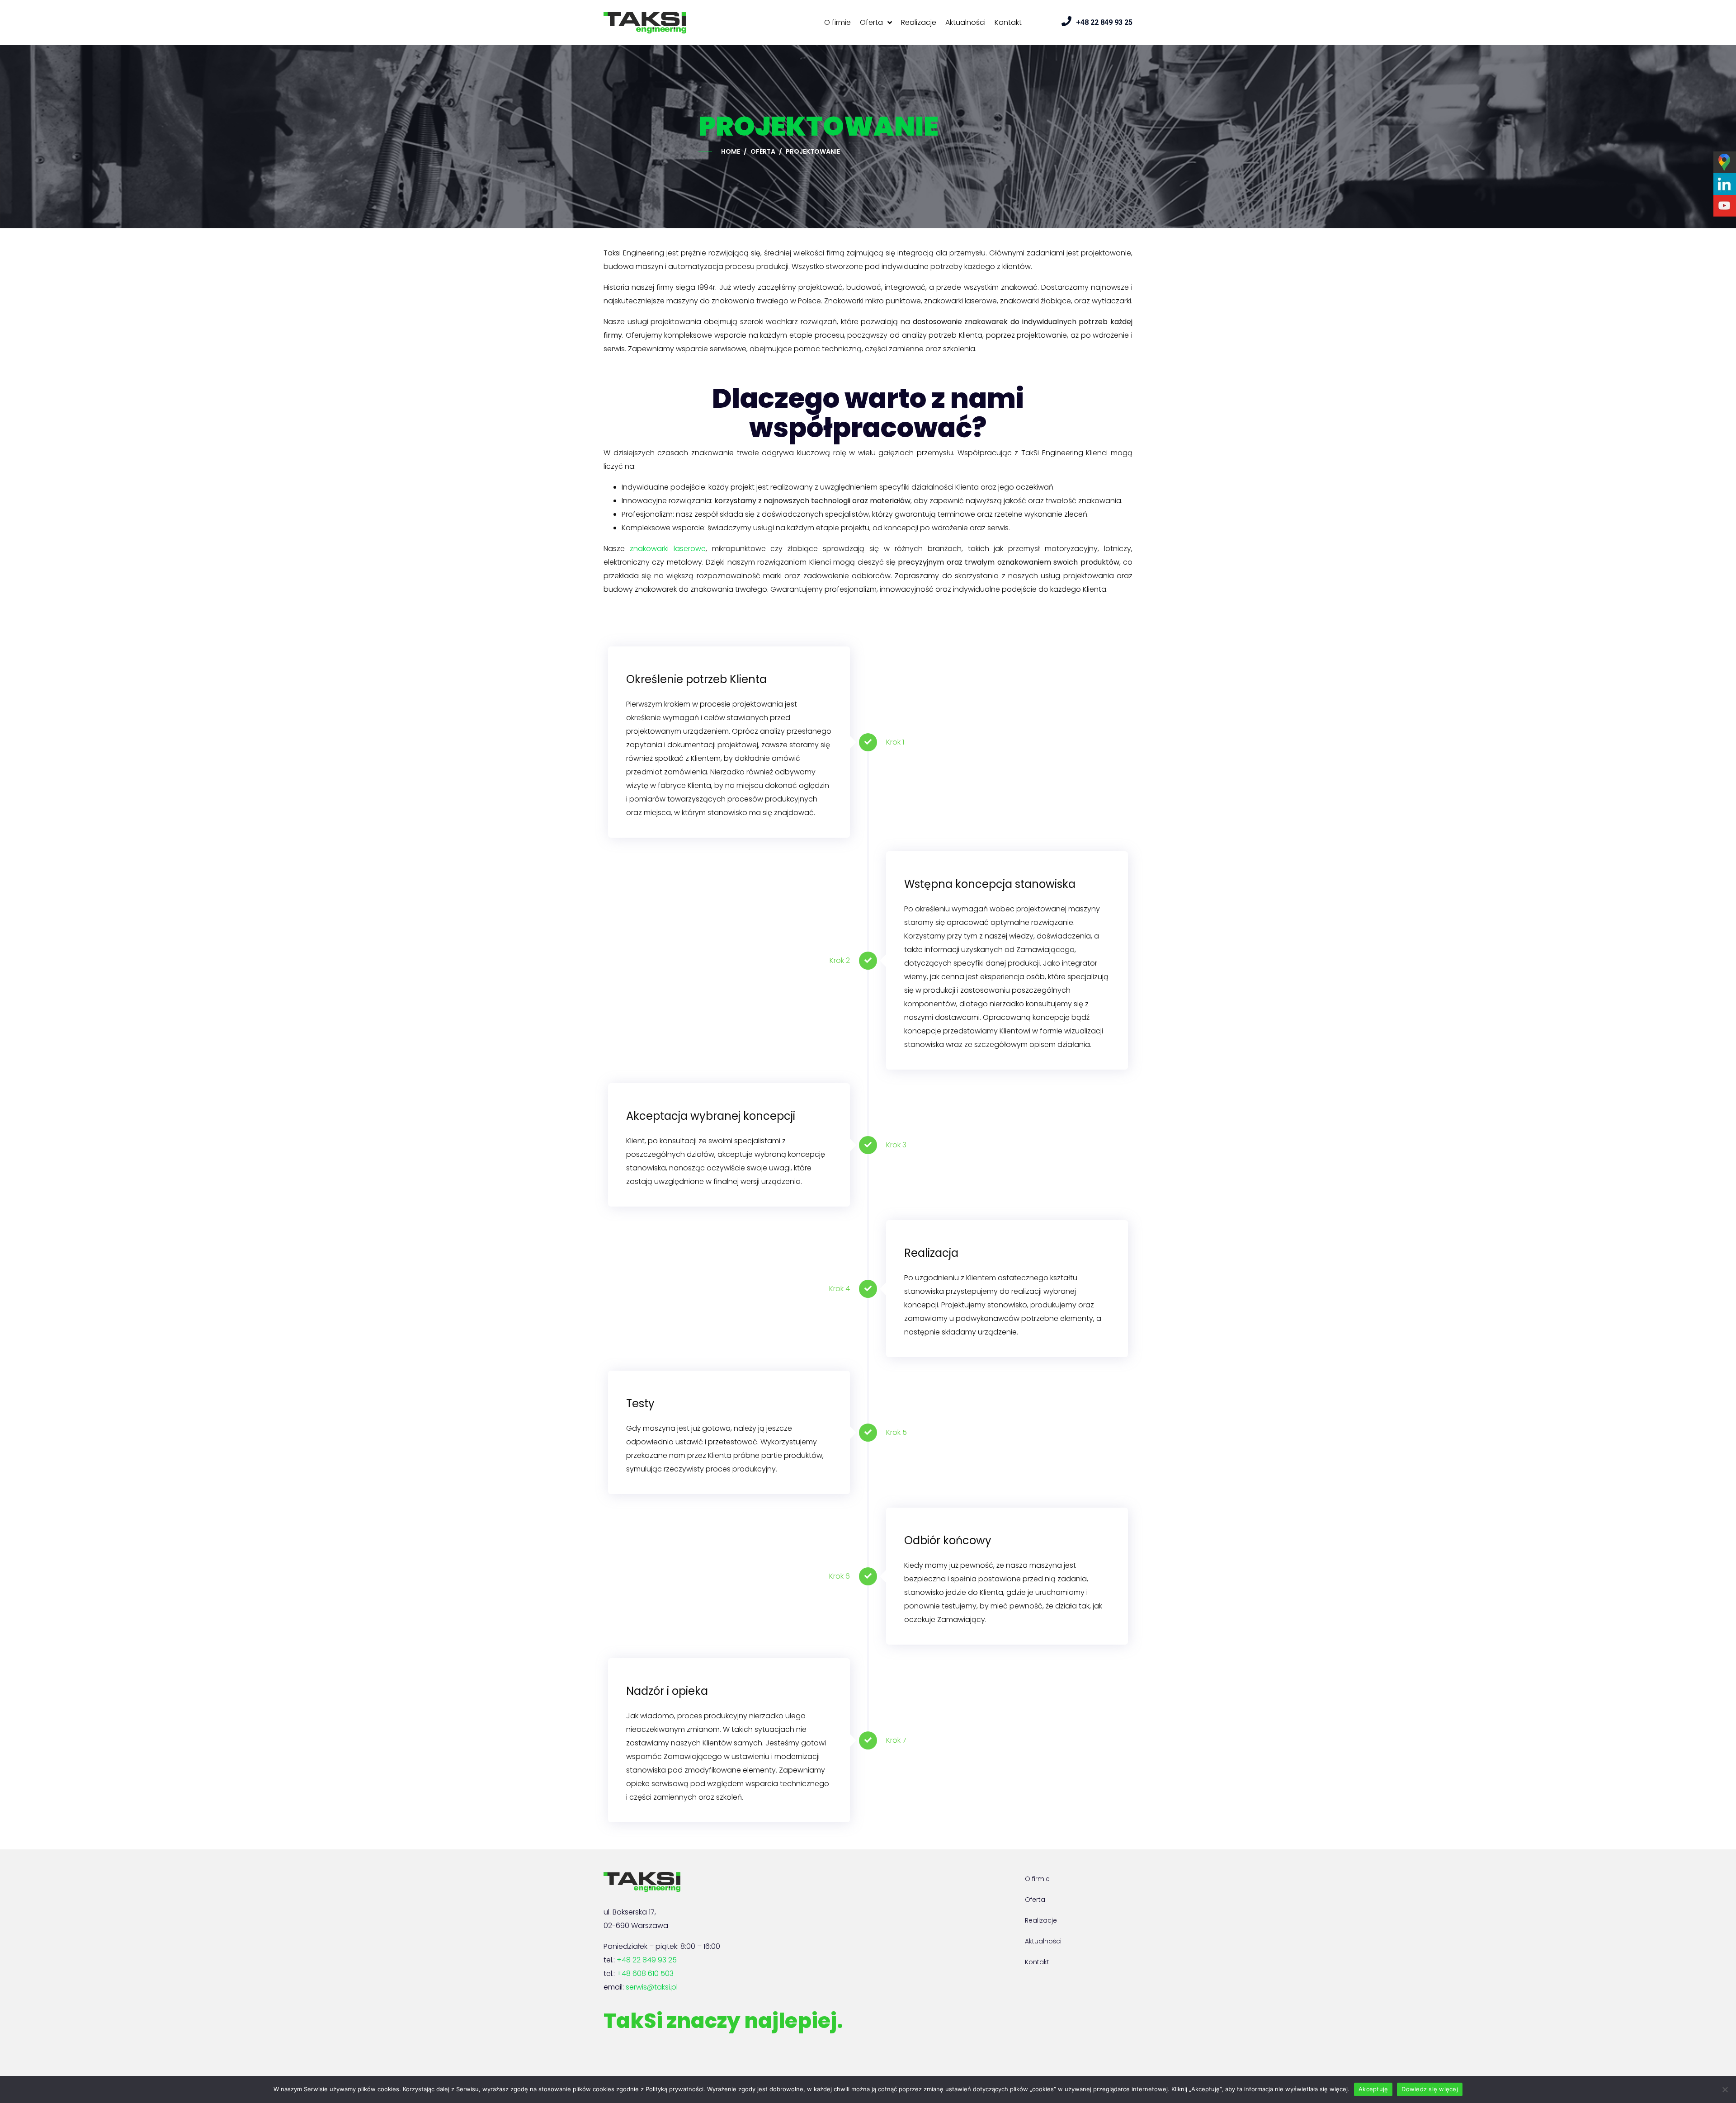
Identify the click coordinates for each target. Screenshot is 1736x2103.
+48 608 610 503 (645, 1973)
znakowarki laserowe (668, 549)
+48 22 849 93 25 (647, 1960)
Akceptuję (1373, 2089)
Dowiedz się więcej (1430, 2089)
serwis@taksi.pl (652, 1987)
